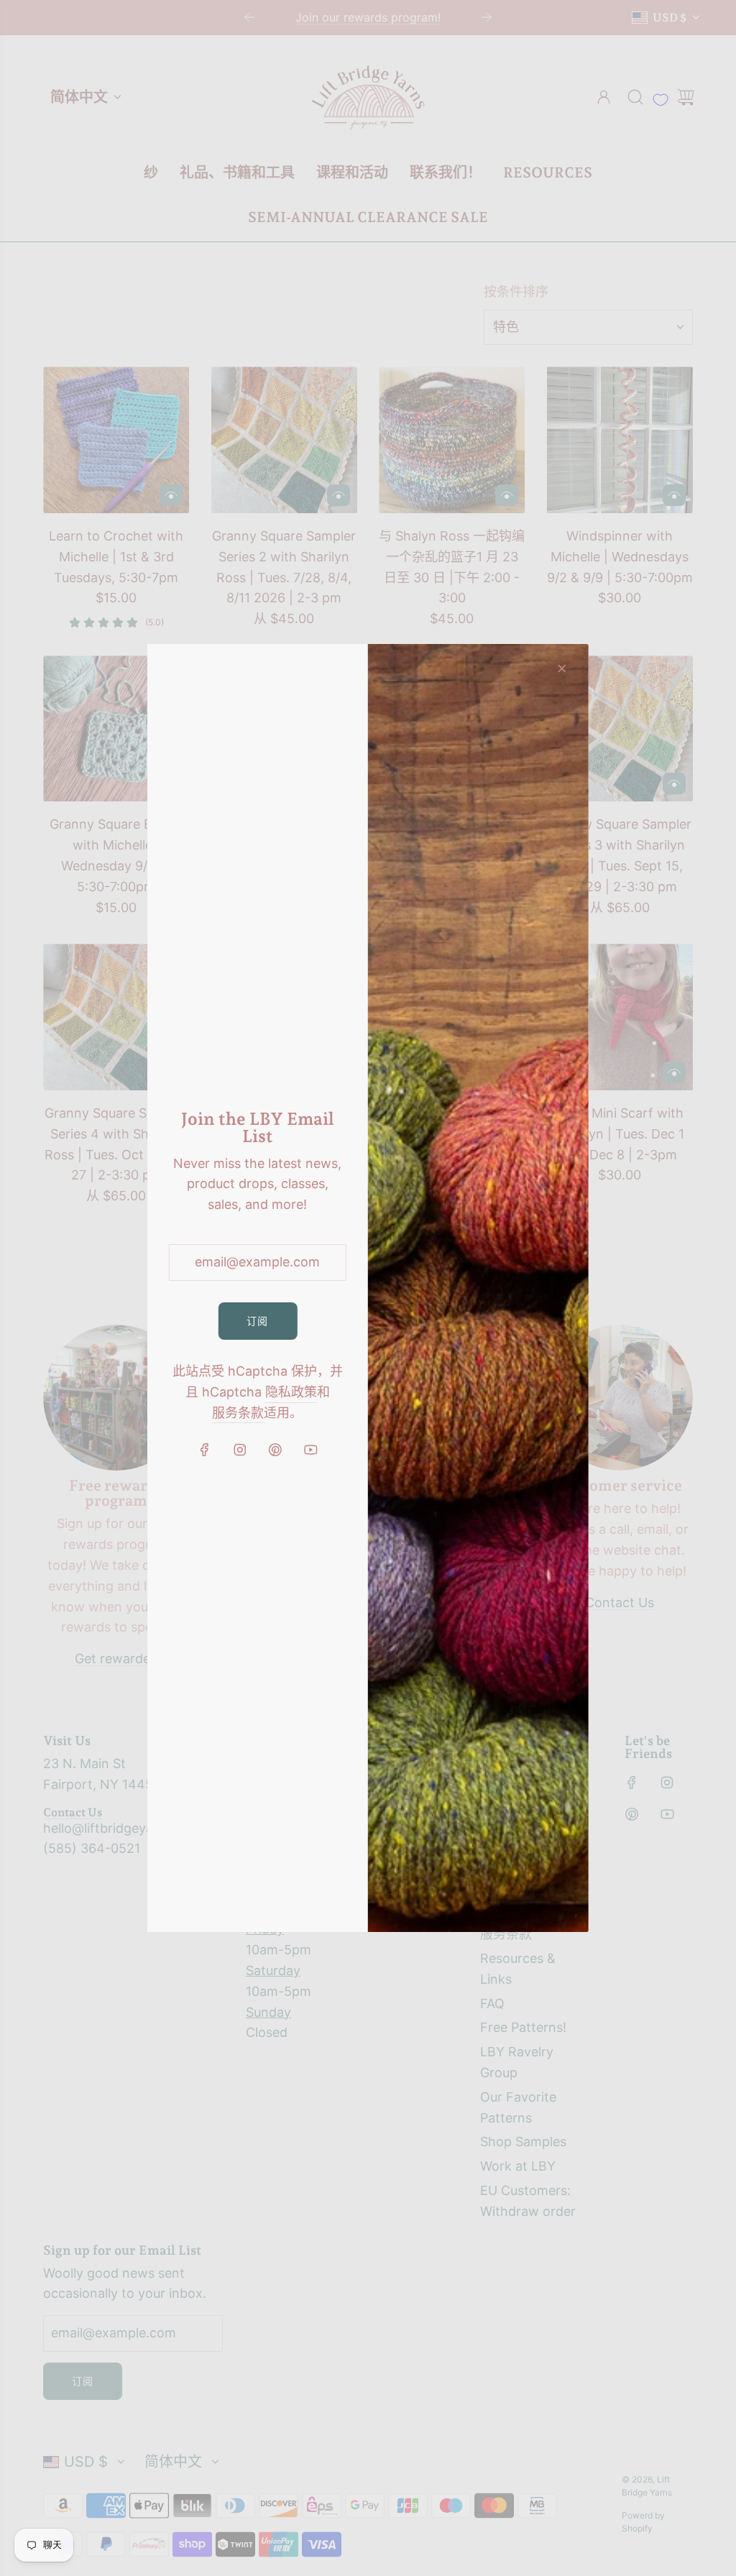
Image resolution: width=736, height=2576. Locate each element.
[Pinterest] (275, 1450)
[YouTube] (310, 1450)
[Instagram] (240, 1450)
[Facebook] (205, 1450)
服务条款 (238, 1413)
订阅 (257, 1321)
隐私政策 (291, 1392)
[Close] (562, 668)
